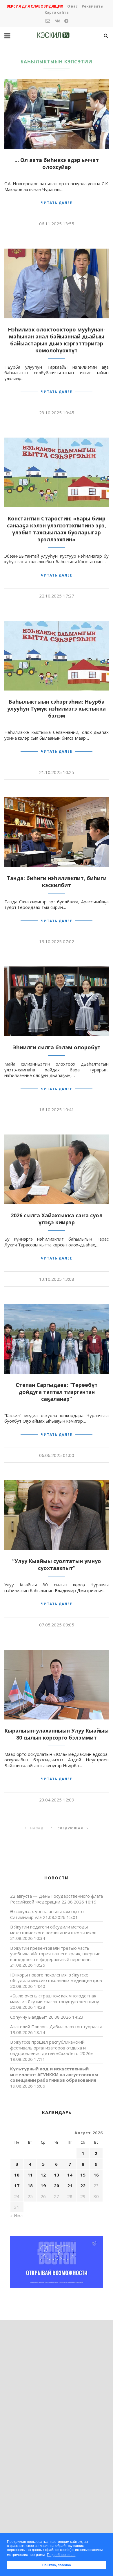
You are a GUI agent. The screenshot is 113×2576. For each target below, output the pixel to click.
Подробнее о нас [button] (61, 2555)
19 (43, 2186)
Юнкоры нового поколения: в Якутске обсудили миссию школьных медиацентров (56, 1978)
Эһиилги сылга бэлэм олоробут (57, 1047)
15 (83, 2175)
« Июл (16, 2215)
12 (43, 2175)
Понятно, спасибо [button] (57, 2565)
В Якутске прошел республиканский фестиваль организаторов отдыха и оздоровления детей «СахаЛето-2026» (52, 2048)
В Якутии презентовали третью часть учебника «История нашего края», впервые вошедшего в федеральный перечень (55, 1954)
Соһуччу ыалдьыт (29, 2017)
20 (57, 2186)
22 (83, 2186)
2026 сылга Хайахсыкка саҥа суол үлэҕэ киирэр (57, 1219)
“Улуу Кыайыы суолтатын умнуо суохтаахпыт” (57, 1564)
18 (30, 2186)
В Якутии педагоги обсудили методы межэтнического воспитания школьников (53, 1930)
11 (30, 2175)
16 (96, 2175)
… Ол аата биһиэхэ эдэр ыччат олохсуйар (57, 163)
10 (17, 2175)
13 (57, 2175)
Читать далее (57, 203)
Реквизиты (93, 6)
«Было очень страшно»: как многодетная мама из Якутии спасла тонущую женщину (55, 1999)
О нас (72, 6)
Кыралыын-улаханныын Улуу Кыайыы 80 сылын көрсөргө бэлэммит (57, 1734)
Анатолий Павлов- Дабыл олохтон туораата (56, 2026)
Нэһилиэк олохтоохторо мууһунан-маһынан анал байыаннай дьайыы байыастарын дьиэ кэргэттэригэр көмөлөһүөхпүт (57, 340)
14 (70, 2175)
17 (17, 2186)
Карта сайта (57, 12)
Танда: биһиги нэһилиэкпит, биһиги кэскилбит (57, 882)
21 (70, 2186)
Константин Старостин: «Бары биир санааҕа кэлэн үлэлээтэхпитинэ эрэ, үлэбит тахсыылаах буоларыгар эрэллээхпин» (57, 529)
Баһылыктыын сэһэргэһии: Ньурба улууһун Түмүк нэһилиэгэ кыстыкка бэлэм (57, 709)
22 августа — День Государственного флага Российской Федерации (57, 1899)
